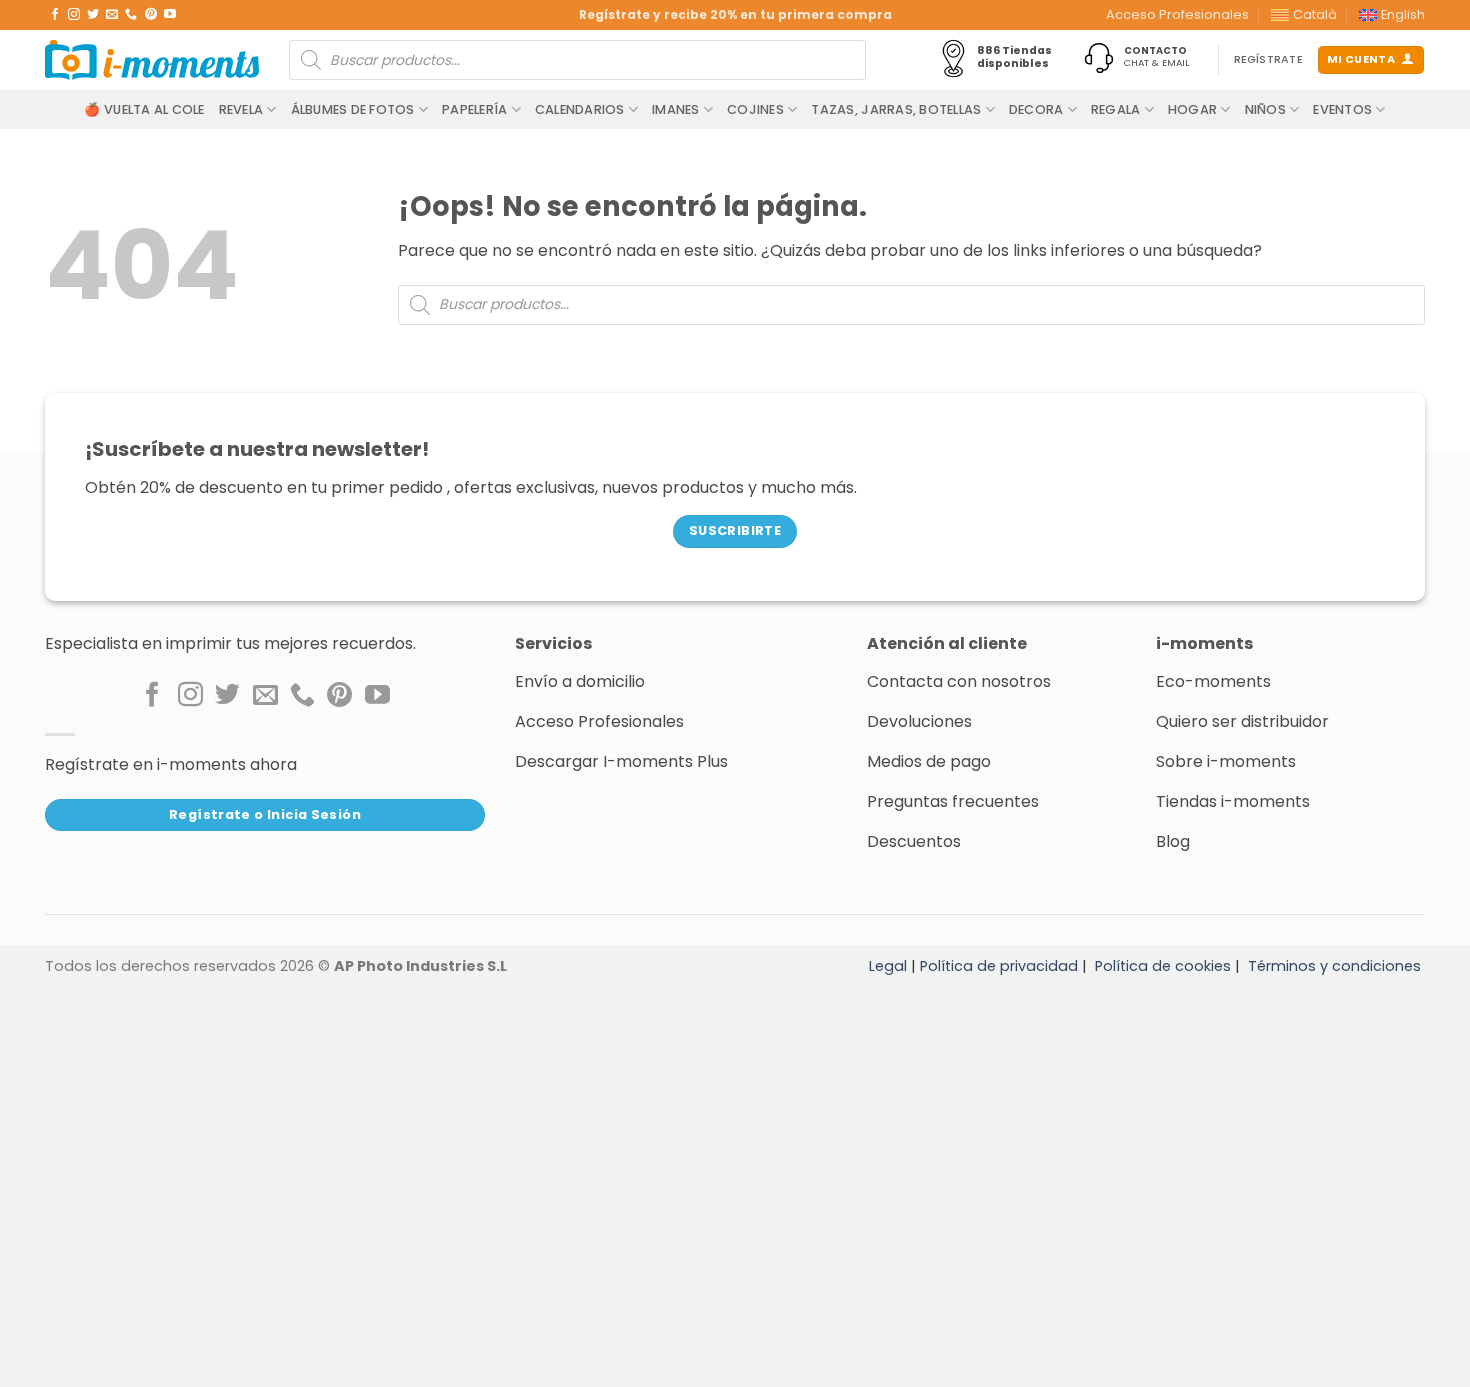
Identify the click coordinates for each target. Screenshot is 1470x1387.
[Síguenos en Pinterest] (151, 15)
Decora (1036, 109)
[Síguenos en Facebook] (55, 15)
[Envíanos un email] (112, 15)
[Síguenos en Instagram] (74, 15)
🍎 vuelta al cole (144, 109)
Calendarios (580, 109)
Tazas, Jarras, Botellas (896, 109)
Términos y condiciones (1334, 966)
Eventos (1342, 109)
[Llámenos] (131, 15)
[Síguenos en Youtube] (170, 15)
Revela (241, 109)
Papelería (474, 109)
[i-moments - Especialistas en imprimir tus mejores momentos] (152, 60)
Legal (888, 966)
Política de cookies (1163, 966)
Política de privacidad (999, 966)
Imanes (676, 109)
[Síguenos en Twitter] (93, 15)
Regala (1116, 109)
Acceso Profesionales (1177, 14)
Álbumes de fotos (353, 109)
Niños (1265, 109)
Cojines (755, 109)
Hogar (1192, 109)
